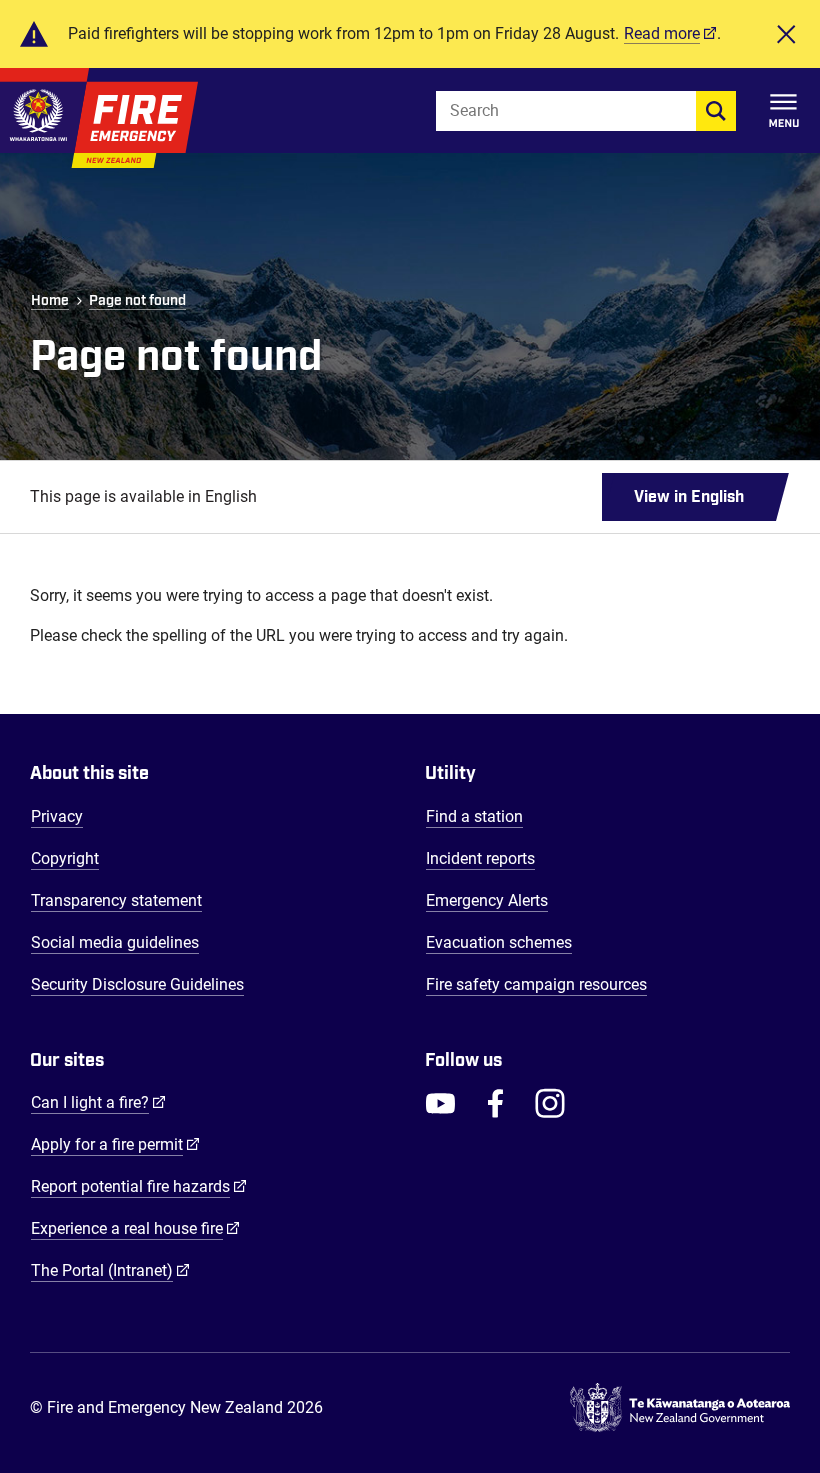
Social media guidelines (115, 942)
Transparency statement (116, 900)
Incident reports (480, 858)
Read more (662, 33)
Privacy (57, 816)
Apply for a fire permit (115, 1144)
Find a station (474, 816)
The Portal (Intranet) (110, 1270)
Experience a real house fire (135, 1228)
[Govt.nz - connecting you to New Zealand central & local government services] (680, 1408)
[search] (716, 111)
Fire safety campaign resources (536, 984)
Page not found (137, 301)
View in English (689, 497)
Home (50, 301)
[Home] (99, 118)
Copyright (65, 858)
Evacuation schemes (499, 942)
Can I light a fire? (98, 1102)
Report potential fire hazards (139, 1186)
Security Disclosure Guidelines (137, 984)
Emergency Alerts (487, 900)
